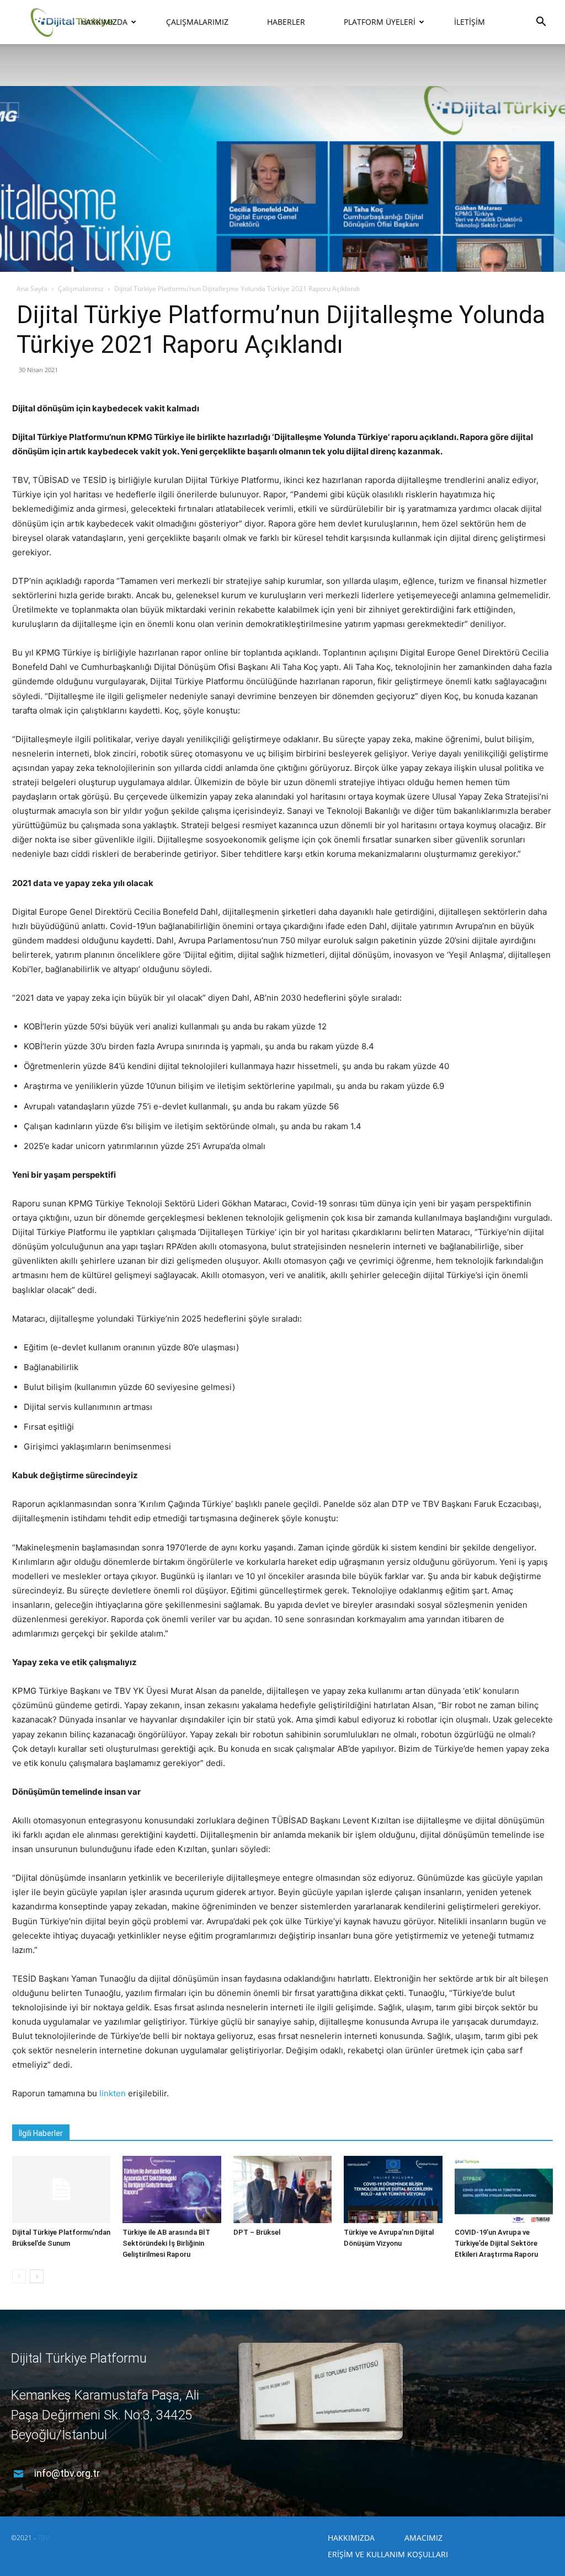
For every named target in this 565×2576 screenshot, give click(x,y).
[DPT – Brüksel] (282, 2190)
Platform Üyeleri (380, 22)
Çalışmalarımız (197, 22)
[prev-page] (19, 2276)
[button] (541, 23)
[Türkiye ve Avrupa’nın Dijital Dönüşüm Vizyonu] (393, 2190)
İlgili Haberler (41, 2133)
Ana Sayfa (32, 289)
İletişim (470, 22)
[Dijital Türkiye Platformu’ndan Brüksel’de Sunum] (61, 2190)
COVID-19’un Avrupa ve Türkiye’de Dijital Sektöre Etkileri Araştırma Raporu (496, 2243)
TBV (43, 2538)
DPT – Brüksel (257, 2232)
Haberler (286, 22)
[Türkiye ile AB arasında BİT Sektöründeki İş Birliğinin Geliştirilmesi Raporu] (172, 2190)
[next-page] (37, 2276)
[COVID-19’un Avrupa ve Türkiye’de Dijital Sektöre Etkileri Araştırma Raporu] (504, 2190)
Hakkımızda (104, 22)
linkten (113, 2093)
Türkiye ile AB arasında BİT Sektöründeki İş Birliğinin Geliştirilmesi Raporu (166, 2243)
